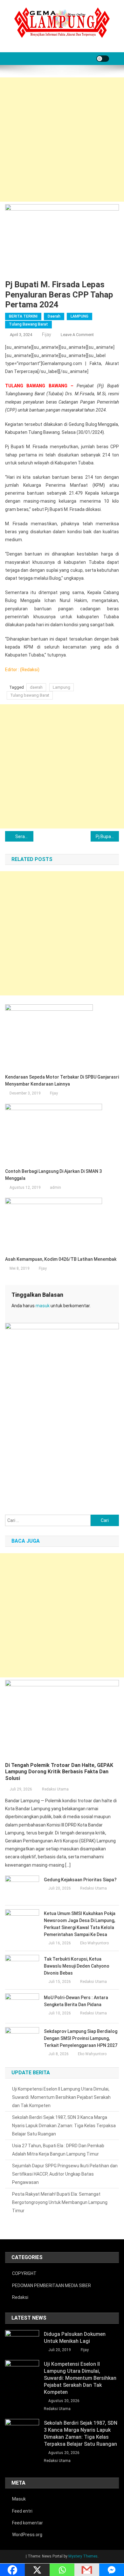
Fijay (47, 334)
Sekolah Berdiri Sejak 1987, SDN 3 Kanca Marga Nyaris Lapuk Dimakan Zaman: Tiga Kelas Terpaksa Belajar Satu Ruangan (64, 2126)
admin (55, 1188)
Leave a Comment (77, 335)
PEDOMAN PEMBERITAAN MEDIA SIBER (52, 2285)
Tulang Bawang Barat (28, 324)
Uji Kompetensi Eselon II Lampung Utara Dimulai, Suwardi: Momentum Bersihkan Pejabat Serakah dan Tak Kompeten (61, 2097)
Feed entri (22, 2511)
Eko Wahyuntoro (94, 1943)
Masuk (19, 2499)
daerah (36, 687)
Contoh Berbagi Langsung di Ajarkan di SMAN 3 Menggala (53, 1175)
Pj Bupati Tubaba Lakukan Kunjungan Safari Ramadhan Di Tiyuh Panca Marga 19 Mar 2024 (107, 836)
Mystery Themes (83, 2556)
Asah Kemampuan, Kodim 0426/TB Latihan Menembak (61, 1259)
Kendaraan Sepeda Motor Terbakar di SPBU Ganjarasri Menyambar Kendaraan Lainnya (62, 1080)
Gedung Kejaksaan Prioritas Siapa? (80, 1880)
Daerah (54, 316)
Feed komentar (28, 2523)
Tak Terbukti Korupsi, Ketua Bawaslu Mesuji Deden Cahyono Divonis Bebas (77, 1966)
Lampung (62, 687)
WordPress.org (27, 2535)
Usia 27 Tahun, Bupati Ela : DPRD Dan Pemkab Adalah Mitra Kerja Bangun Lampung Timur (58, 2150)
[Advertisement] (62, 140)
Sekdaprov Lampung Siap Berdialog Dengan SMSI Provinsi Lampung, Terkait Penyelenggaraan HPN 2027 (81, 2038)
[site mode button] (103, 59)
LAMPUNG (79, 316)
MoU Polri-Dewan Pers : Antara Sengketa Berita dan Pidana (76, 2001)
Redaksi (20, 2297)
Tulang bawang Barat (30, 695)
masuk (43, 1306)
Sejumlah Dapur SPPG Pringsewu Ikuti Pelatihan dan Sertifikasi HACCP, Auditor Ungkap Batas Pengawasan (65, 2174)
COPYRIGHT (24, 2273)
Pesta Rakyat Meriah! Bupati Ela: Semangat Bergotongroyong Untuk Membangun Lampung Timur (60, 2202)
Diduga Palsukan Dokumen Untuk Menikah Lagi (75, 2338)
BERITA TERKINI (23, 316)
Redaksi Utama (55, 1789)
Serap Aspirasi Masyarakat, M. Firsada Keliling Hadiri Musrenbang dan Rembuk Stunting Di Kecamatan (24, 836)
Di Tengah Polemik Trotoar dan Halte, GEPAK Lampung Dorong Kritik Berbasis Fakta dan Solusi (59, 1772)
